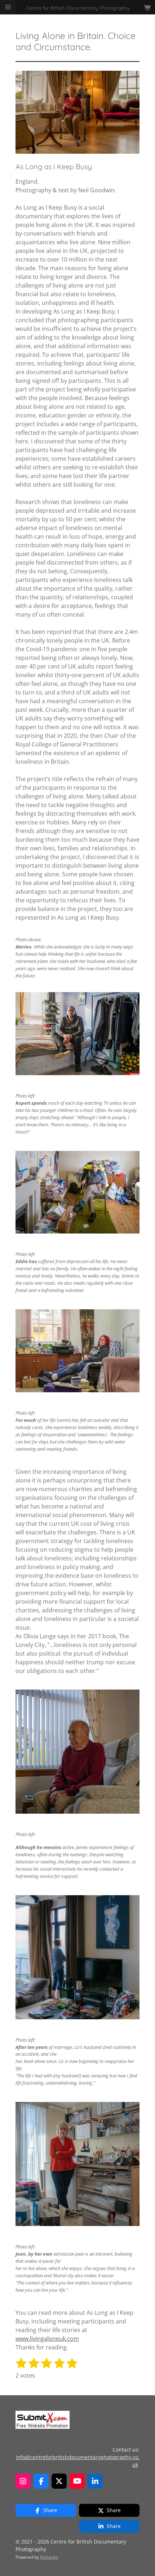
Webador (49, 2557)
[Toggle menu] (8, 7)
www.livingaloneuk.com (47, 2339)
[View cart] (147, 7)
